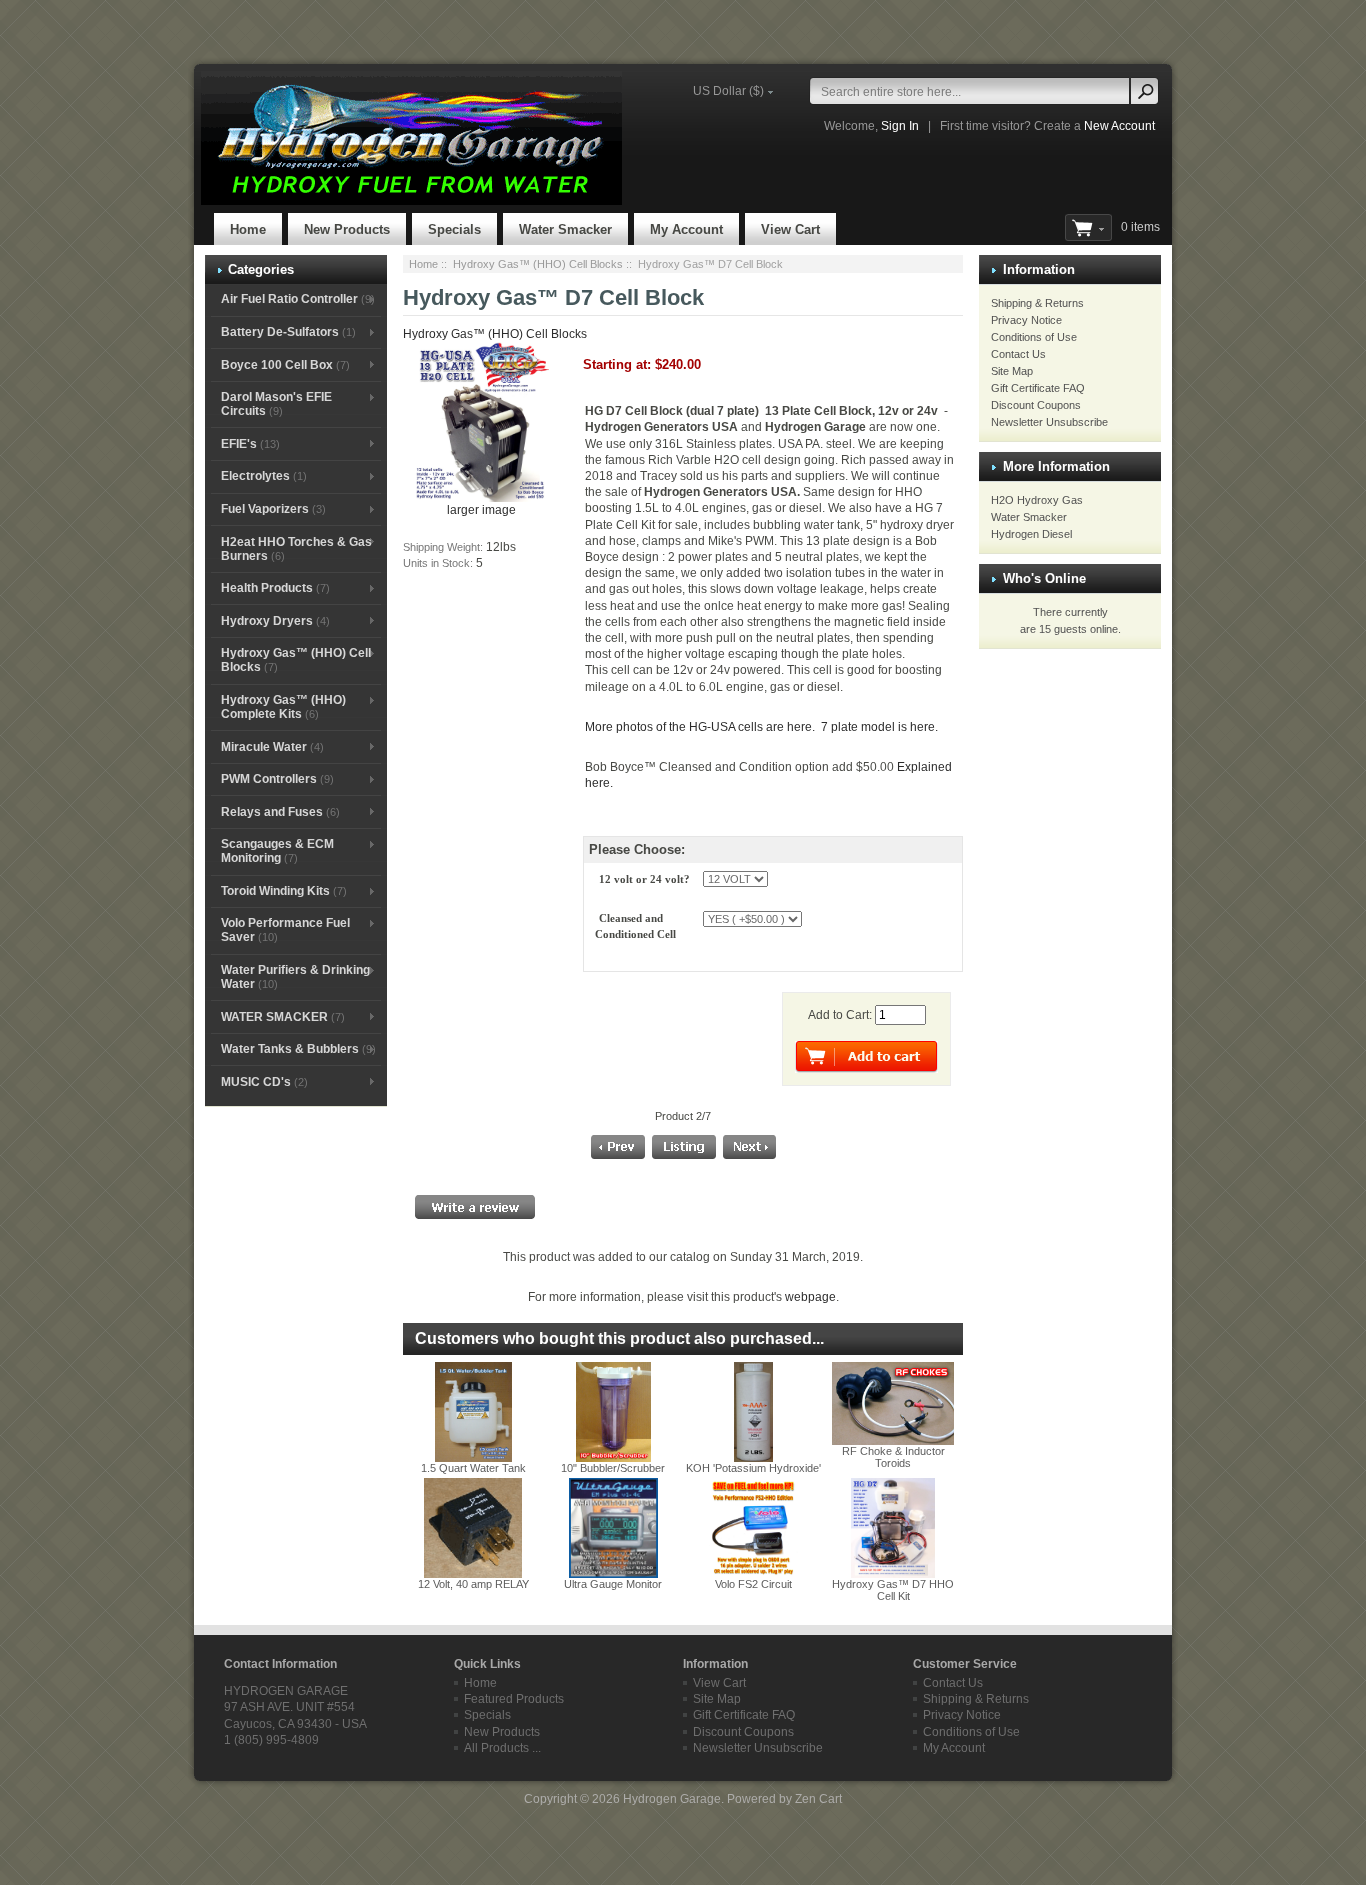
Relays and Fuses (280, 812)
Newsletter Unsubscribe (1049, 422)
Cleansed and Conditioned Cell (637, 927)
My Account (686, 229)
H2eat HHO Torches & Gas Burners (296, 549)
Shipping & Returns (1037, 303)
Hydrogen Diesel (1031, 534)
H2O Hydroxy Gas (1037, 500)
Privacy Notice (1026, 320)
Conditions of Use (1034, 337)
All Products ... (502, 1748)
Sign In (900, 126)
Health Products (275, 588)
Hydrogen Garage (672, 1799)
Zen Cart (818, 1799)
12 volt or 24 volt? (646, 879)
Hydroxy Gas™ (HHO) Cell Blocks (538, 264)
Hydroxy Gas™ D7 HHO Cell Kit (893, 1590)
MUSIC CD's (264, 1082)
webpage (810, 1297)
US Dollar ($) (728, 91)
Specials (454, 229)
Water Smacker (565, 229)
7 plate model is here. (879, 727)
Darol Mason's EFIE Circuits (276, 404)
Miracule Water (272, 747)
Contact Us (1018, 354)
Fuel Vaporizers (273, 509)
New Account (1119, 126)
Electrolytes (264, 476)
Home (248, 229)
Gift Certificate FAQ (1038, 388)
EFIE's (250, 444)
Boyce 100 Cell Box (285, 365)
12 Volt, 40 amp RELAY (473, 1584)
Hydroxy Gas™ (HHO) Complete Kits (283, 707)
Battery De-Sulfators (288, 332)
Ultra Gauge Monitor (613, 1584)
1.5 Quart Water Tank (473, 1468)
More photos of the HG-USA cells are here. (701, 727)
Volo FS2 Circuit (753, 1584)
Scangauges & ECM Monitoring (277, 851)
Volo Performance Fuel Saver (285, 930)
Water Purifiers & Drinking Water (295, 977)
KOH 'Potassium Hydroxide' (753, 1468)
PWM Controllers (277, 779)
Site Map (1012, 371)
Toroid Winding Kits (284, 891)
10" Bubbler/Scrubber (613, 1468)
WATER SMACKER (283, 1017)
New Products (347, 229)
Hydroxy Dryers (275, 621)
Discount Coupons (1036, 405)
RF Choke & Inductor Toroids (893, 1457)
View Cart (790, 229)
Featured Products (514, 1699)
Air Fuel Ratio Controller (298, 299)
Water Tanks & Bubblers (298, 1049)
